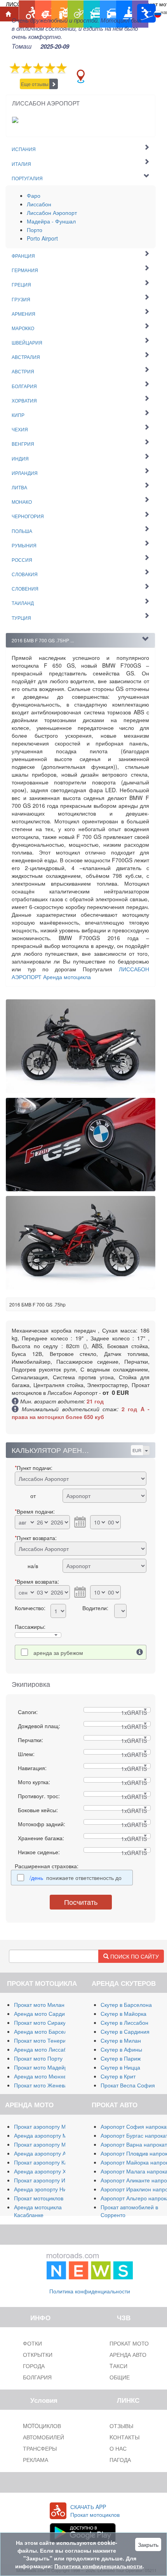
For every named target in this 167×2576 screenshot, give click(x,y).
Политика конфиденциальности (90, 2291)
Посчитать (81, 1902)
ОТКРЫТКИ (38, 2354)
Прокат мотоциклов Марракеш (53, 2198)
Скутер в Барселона (126, 2005)
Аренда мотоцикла (80, 973)
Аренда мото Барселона (45, 2031)
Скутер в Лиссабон (124, 2022)
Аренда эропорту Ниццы (45, 2189)
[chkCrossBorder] (140, 1652)
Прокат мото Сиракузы (43, 2022)
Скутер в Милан (121, 2040)
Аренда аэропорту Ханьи (46, 2171)
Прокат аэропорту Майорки (49, 2126)
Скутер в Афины (121, 2049)
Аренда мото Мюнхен (42, 2076)
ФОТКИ (32, 2343)
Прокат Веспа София (128, 2085)
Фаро (34, 195)
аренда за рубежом (58, 1653)
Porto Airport (42, 238)
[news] (90, 2264)
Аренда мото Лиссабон (43, 2049)
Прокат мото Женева (41, 2085)
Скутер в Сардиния (125, 2031)
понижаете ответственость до (76, 1878)
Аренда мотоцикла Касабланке (38, 2211)
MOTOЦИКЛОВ (42, 2426)
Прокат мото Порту (38, 2058)
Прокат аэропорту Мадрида (49, 2144)
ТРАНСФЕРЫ (40, 2448)
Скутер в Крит (118, 2076)
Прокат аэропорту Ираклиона (52, 2180)
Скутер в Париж (121, 2058)
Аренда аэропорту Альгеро (49, 2153)
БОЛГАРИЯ (37, 2377)
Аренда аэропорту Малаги (48, 2135)
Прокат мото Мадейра (42, 2067)
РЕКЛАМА (36, 2460)
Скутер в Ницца (120, 2067)
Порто (35, 230)
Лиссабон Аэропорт (52, 213)
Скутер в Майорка (124, 2013)
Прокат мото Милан (39, 2005)
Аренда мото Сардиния (44, 2013)
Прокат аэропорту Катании (48, 2162)
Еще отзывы (35, 84)
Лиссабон (39, 204)
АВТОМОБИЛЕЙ (43, 2437)
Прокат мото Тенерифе (44, 2040)
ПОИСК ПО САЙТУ (134, 1956)
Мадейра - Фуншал (51, 221)
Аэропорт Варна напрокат (134, 2144)
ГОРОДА (34, 2366)
